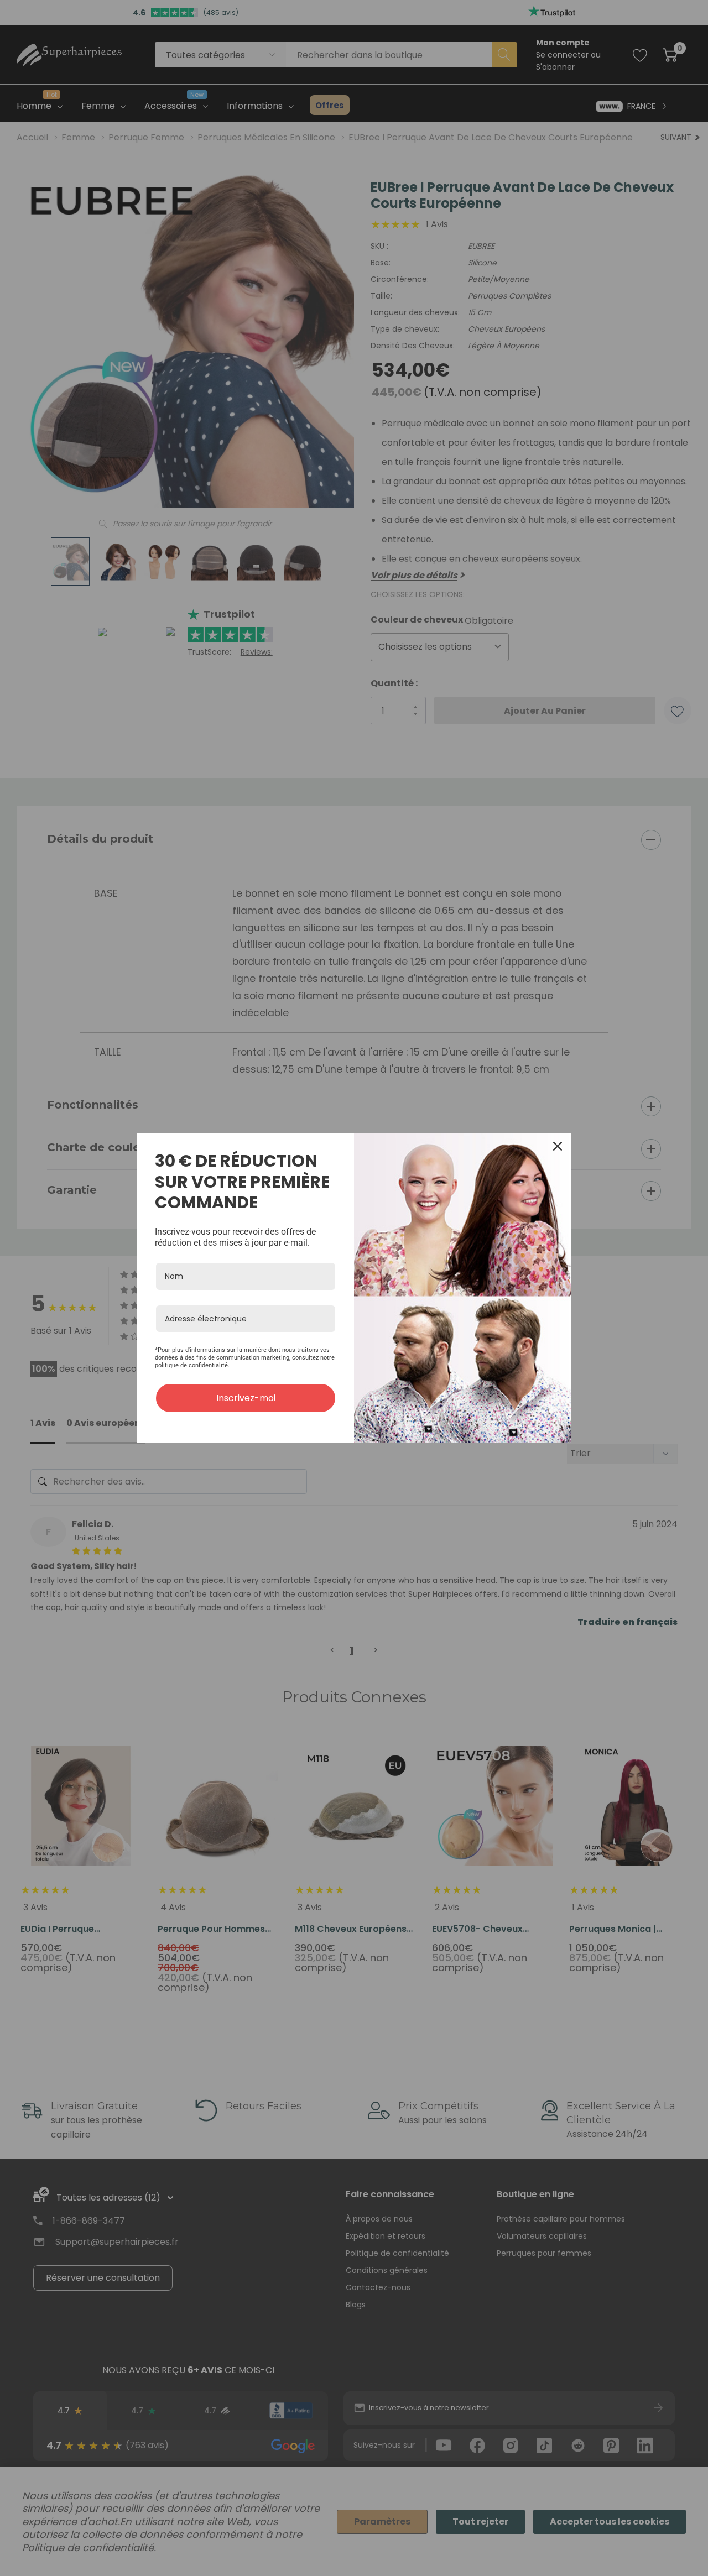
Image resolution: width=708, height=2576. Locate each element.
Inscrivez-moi (246, 1398)
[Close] (558, 1146)
